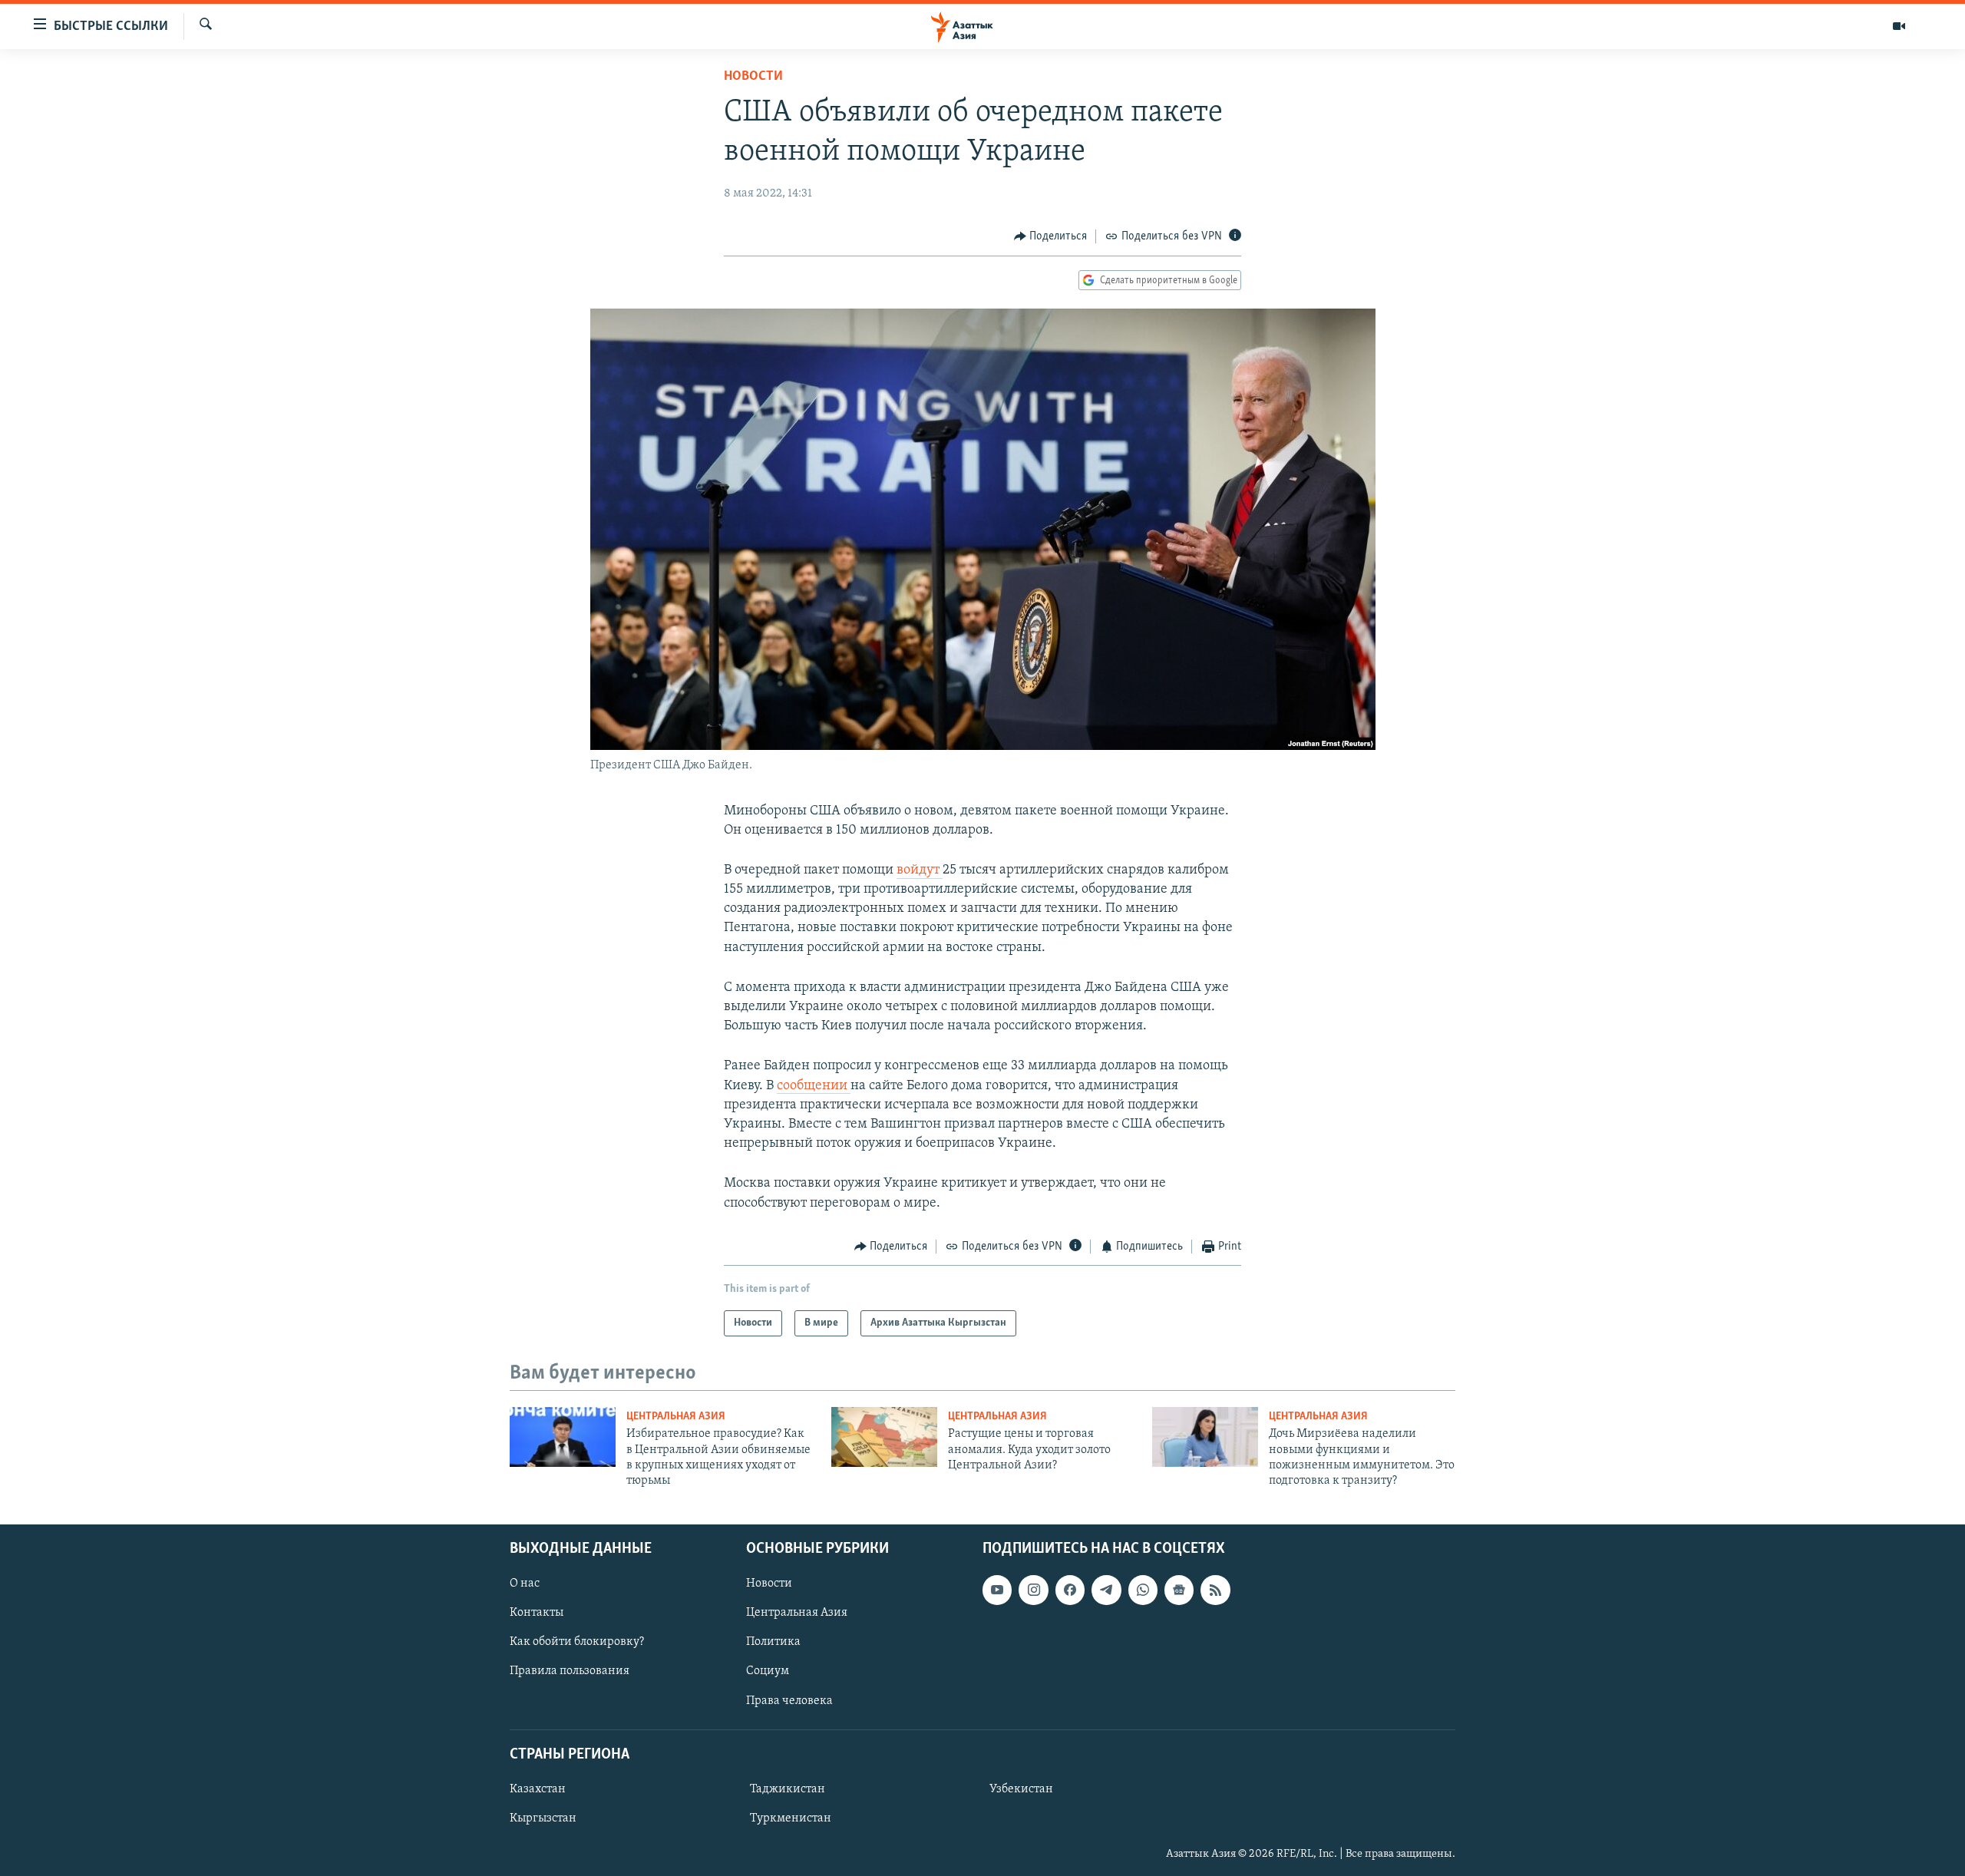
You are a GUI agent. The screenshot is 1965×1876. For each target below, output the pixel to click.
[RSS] (1215, 1590)
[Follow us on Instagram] (1033, 1590)
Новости (753, 77)
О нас (525, 1584)
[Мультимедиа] (1899, 26)
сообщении (814, 1086)
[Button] (1051, 236)
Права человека (789, 1700)
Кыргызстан (543, 1818)
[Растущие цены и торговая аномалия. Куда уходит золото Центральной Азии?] (884, 1437)
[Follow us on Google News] (1179, 1590)
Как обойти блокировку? (577, 1642)
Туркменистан (791, 1818)
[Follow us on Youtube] (997, 1590)
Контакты (537, 1613)
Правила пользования (570, 1671)
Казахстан (538, 1789)
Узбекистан (1021, 1789)
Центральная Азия (676, 1417)
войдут (920, 870)
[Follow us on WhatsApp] (1143, 1590)
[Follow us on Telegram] (1106, 1590)
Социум (768, 1671)
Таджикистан (788, 1789)
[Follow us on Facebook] (1070, 1590)
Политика (773, 1642)
